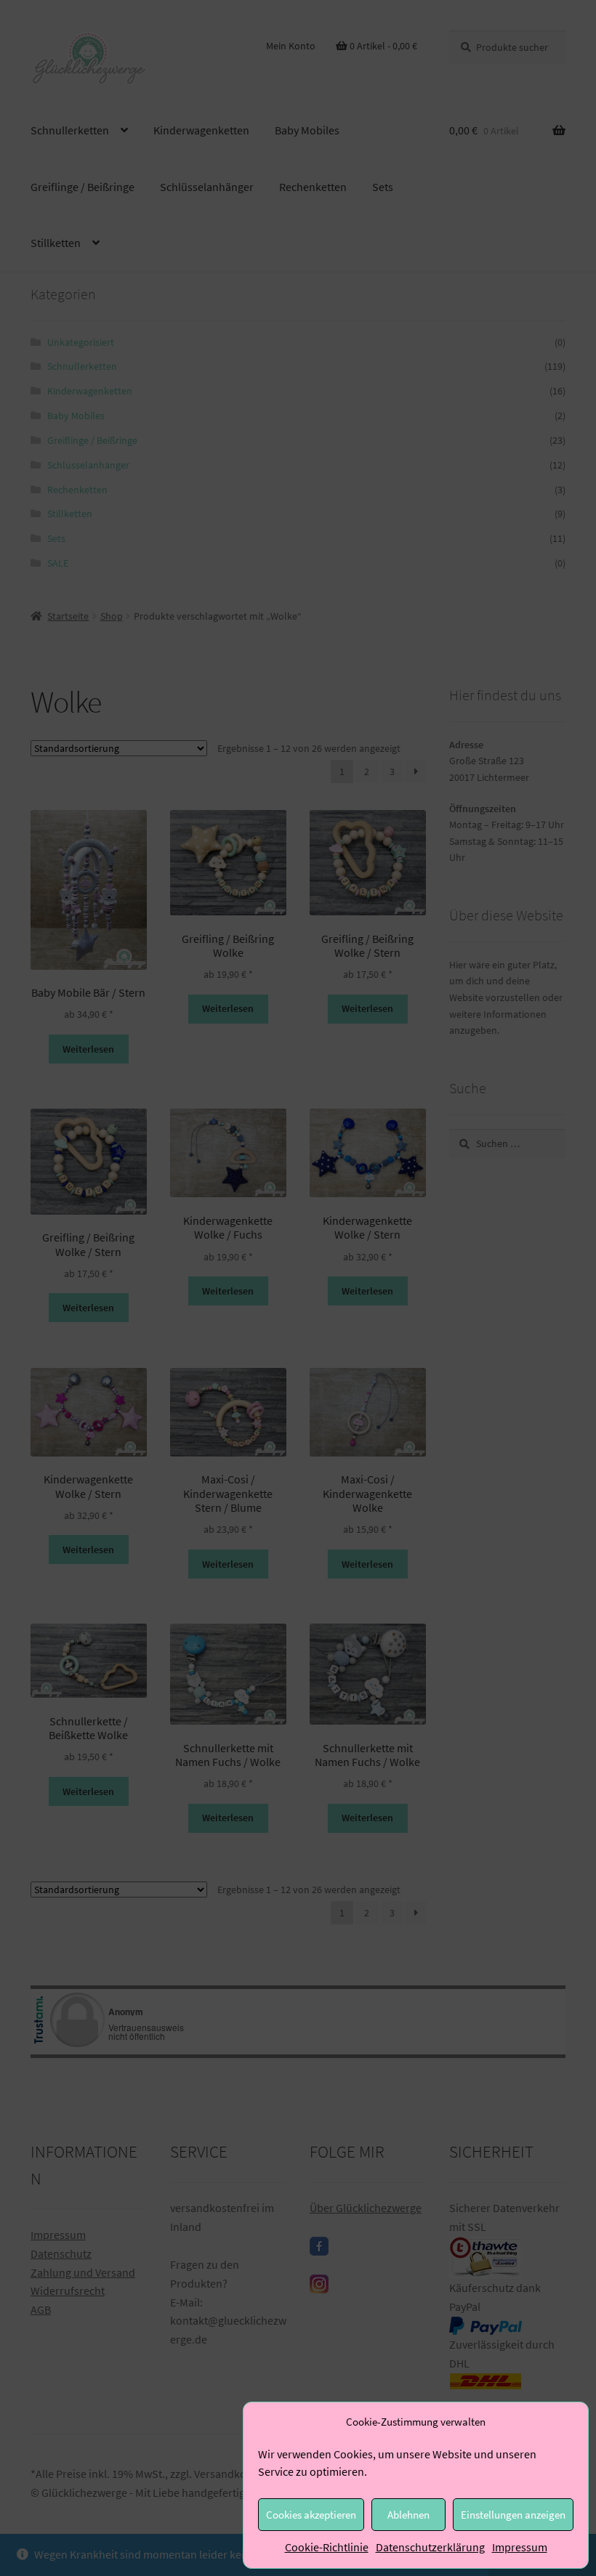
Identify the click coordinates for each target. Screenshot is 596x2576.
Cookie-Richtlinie (327, 2547)
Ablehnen (408, 2515)
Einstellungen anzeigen (513, 2515)
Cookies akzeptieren (311, 2515)
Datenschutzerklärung (430, 2547)
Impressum (520, 2547)
